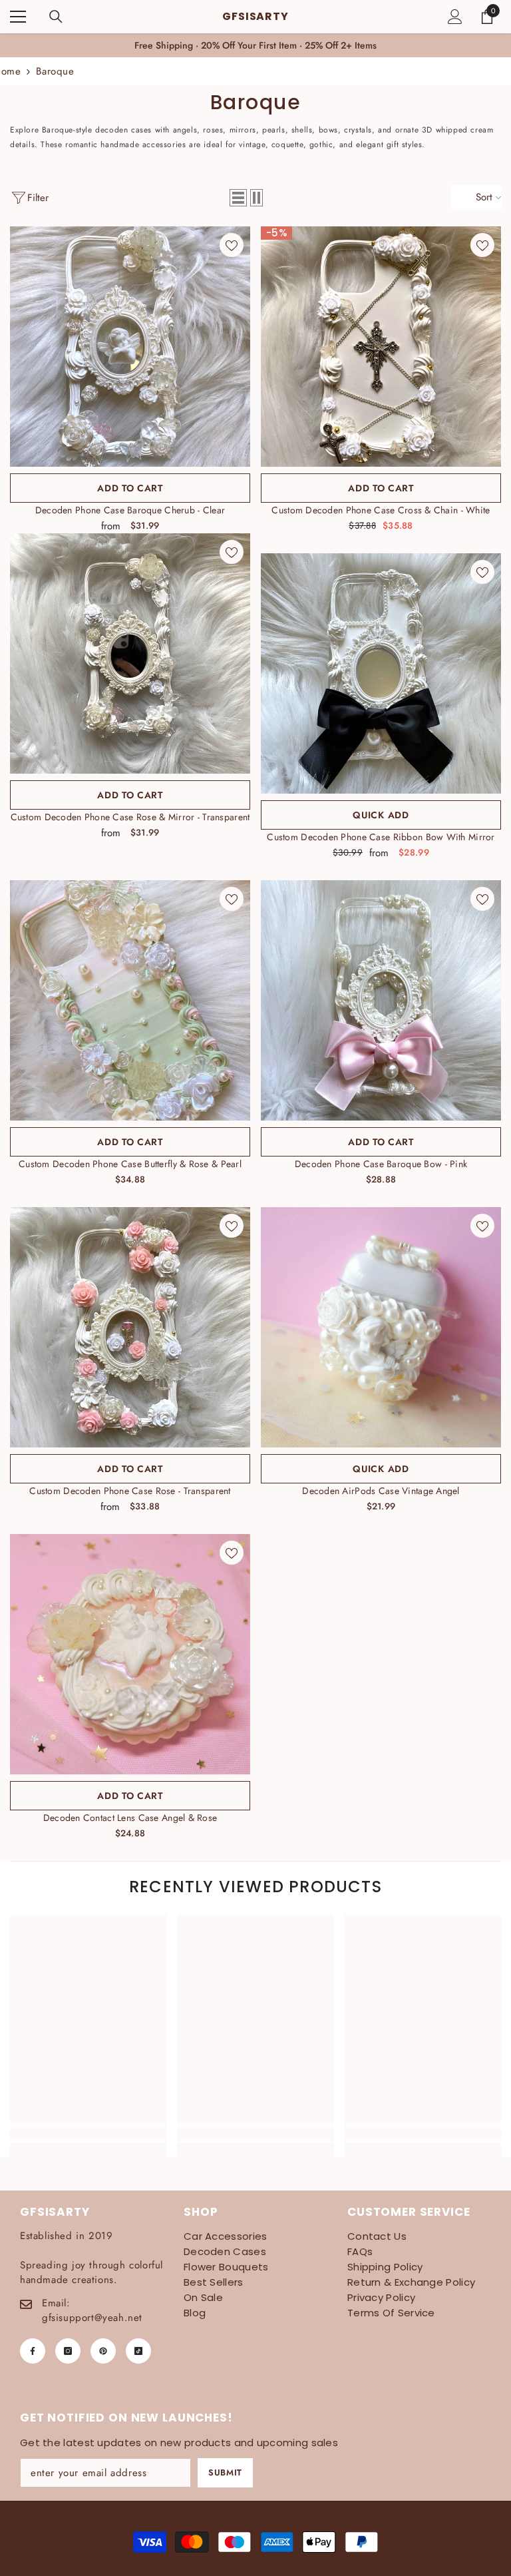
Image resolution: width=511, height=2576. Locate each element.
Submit (225, 2472)
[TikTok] (138, 2351)
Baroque (55, 71)
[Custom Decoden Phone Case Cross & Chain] (381, 347)
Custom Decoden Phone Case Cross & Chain (381, 510)
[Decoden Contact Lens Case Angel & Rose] (130, 1654)
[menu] (18, 17)
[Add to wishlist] (232, 245)
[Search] (56, 17)
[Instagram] (68, 2351)
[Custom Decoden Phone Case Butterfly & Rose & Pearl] (130, 1000)
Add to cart (130, 488)
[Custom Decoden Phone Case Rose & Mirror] (130, 653)
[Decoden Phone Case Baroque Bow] (381, 1000)
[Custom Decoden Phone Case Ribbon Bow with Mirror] (381, 673)
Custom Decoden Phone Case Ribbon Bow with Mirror (381, 837)
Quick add (381, 815)
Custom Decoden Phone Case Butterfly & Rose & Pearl (130, 1164)
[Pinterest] (103, 2351)
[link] (88, 2134)
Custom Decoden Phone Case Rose (130, 1491)
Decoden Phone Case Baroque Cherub (130, 510)
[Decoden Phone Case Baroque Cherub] (130, 347)
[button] (238, 198)
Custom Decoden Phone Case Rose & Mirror (130, 817)
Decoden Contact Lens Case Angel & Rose (130, 1818)
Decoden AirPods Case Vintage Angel (381, 1491)
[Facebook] (33, 2351)
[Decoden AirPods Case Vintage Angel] (381, 1327)
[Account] (455, 17)
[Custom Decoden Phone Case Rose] (130, 1327)
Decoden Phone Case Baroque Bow (381, 1164)
